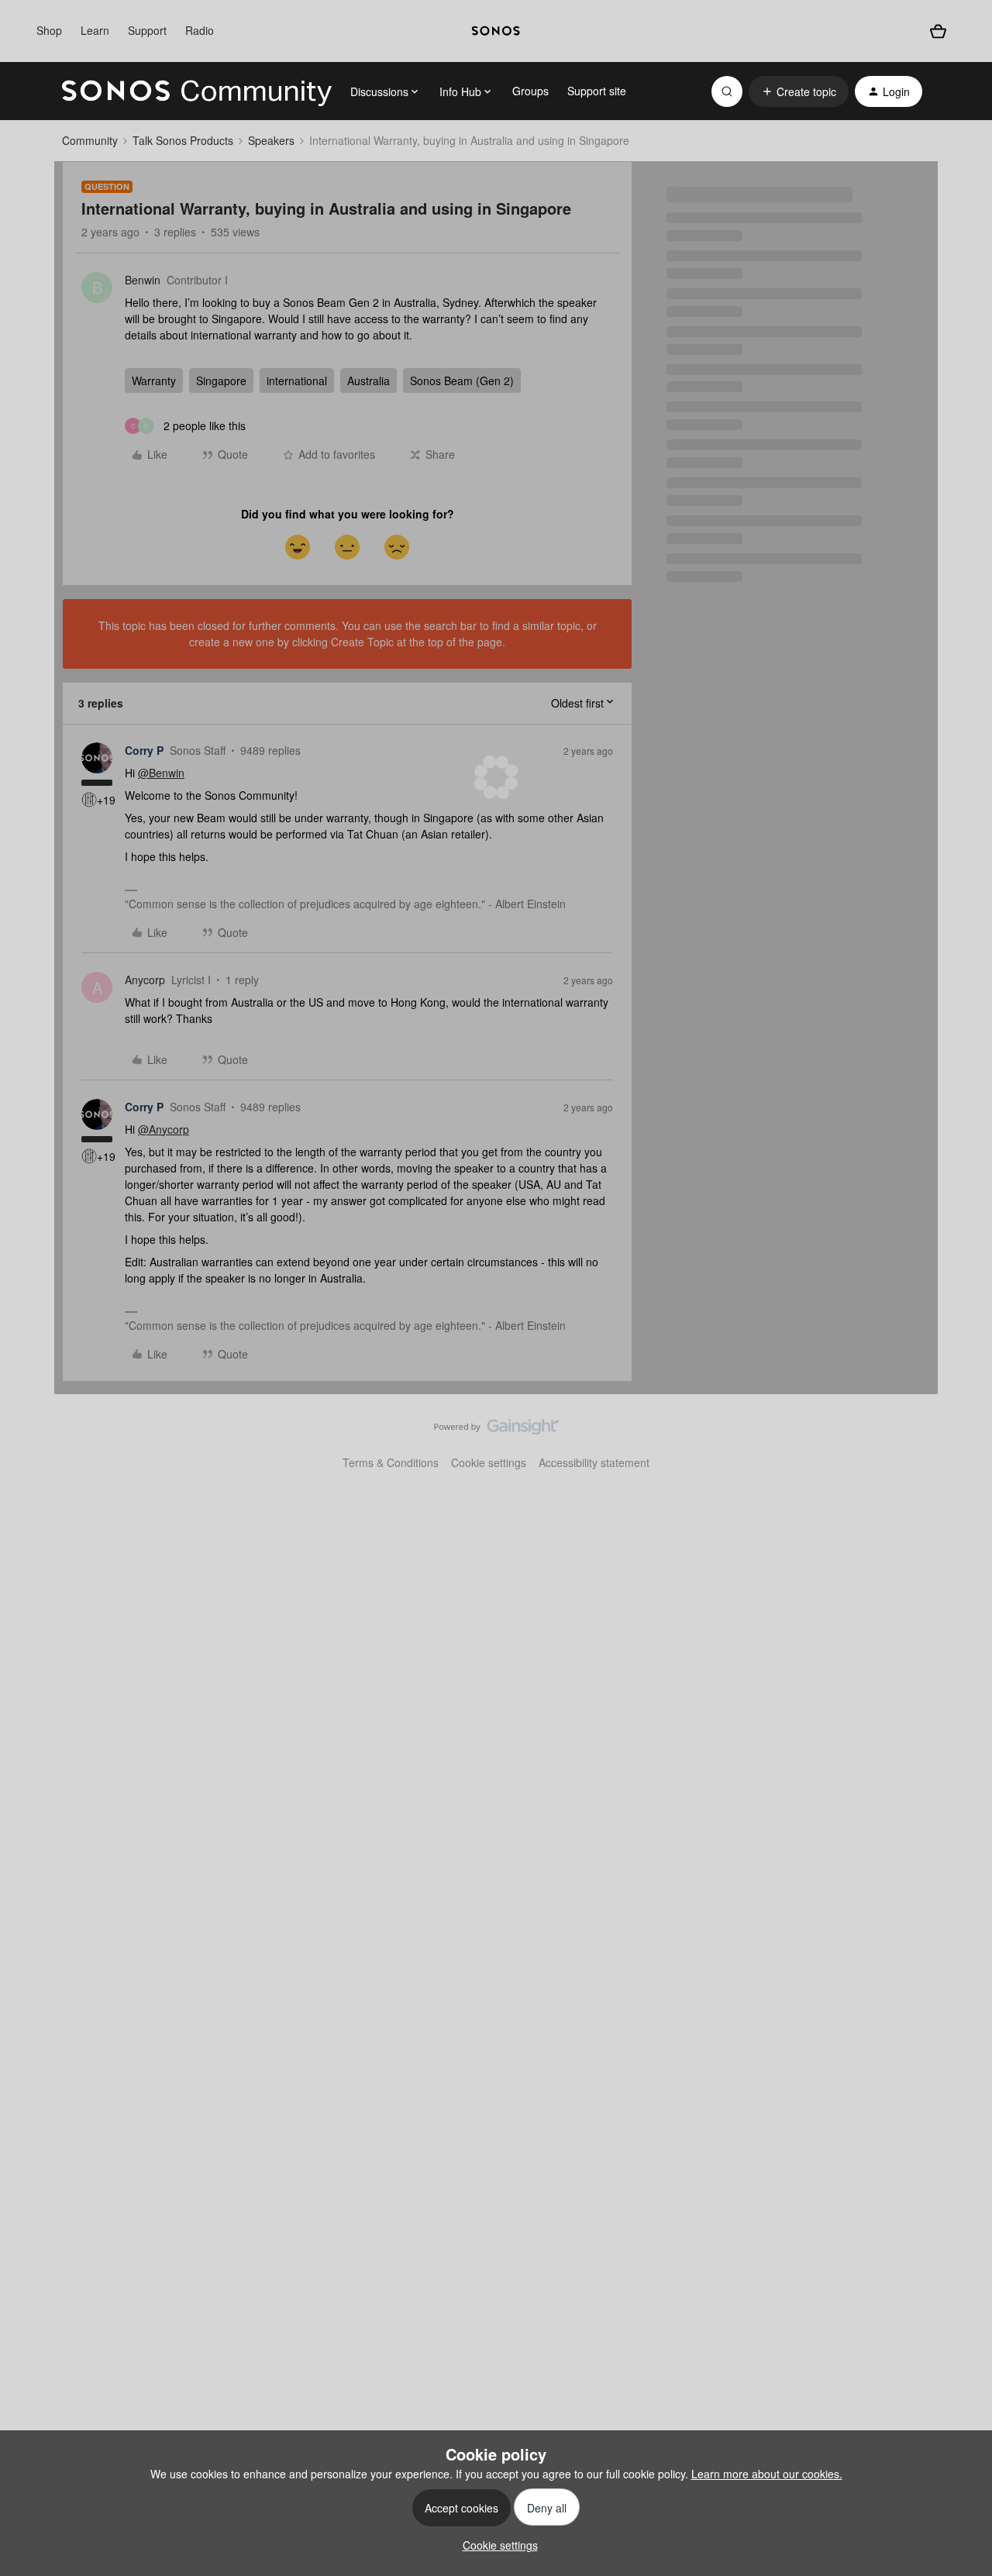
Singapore (221, 381)
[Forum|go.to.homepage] (197, 91)
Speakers (271, 140)
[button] (799, 91)
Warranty (154, 381)
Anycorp (145, 980)
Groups (530, 91)
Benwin (143, 280)
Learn (95, 30)
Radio (200, 30)
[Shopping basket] (938, 31)
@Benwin (161, 773)
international (297, 381)
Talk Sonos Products (183, 140)
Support (147, 30)
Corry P (144, 750)
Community (90, 140)
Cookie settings (489, 1462)
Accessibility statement (594, 1462)
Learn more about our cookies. (767, 2474)
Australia (369, 381)
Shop (49, 30)
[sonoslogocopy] (496, 31)
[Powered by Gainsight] (496, 1431)
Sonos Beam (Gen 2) (462, 381)
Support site (597, 91)
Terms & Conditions (391, 1462)
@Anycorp (164, 1129)
